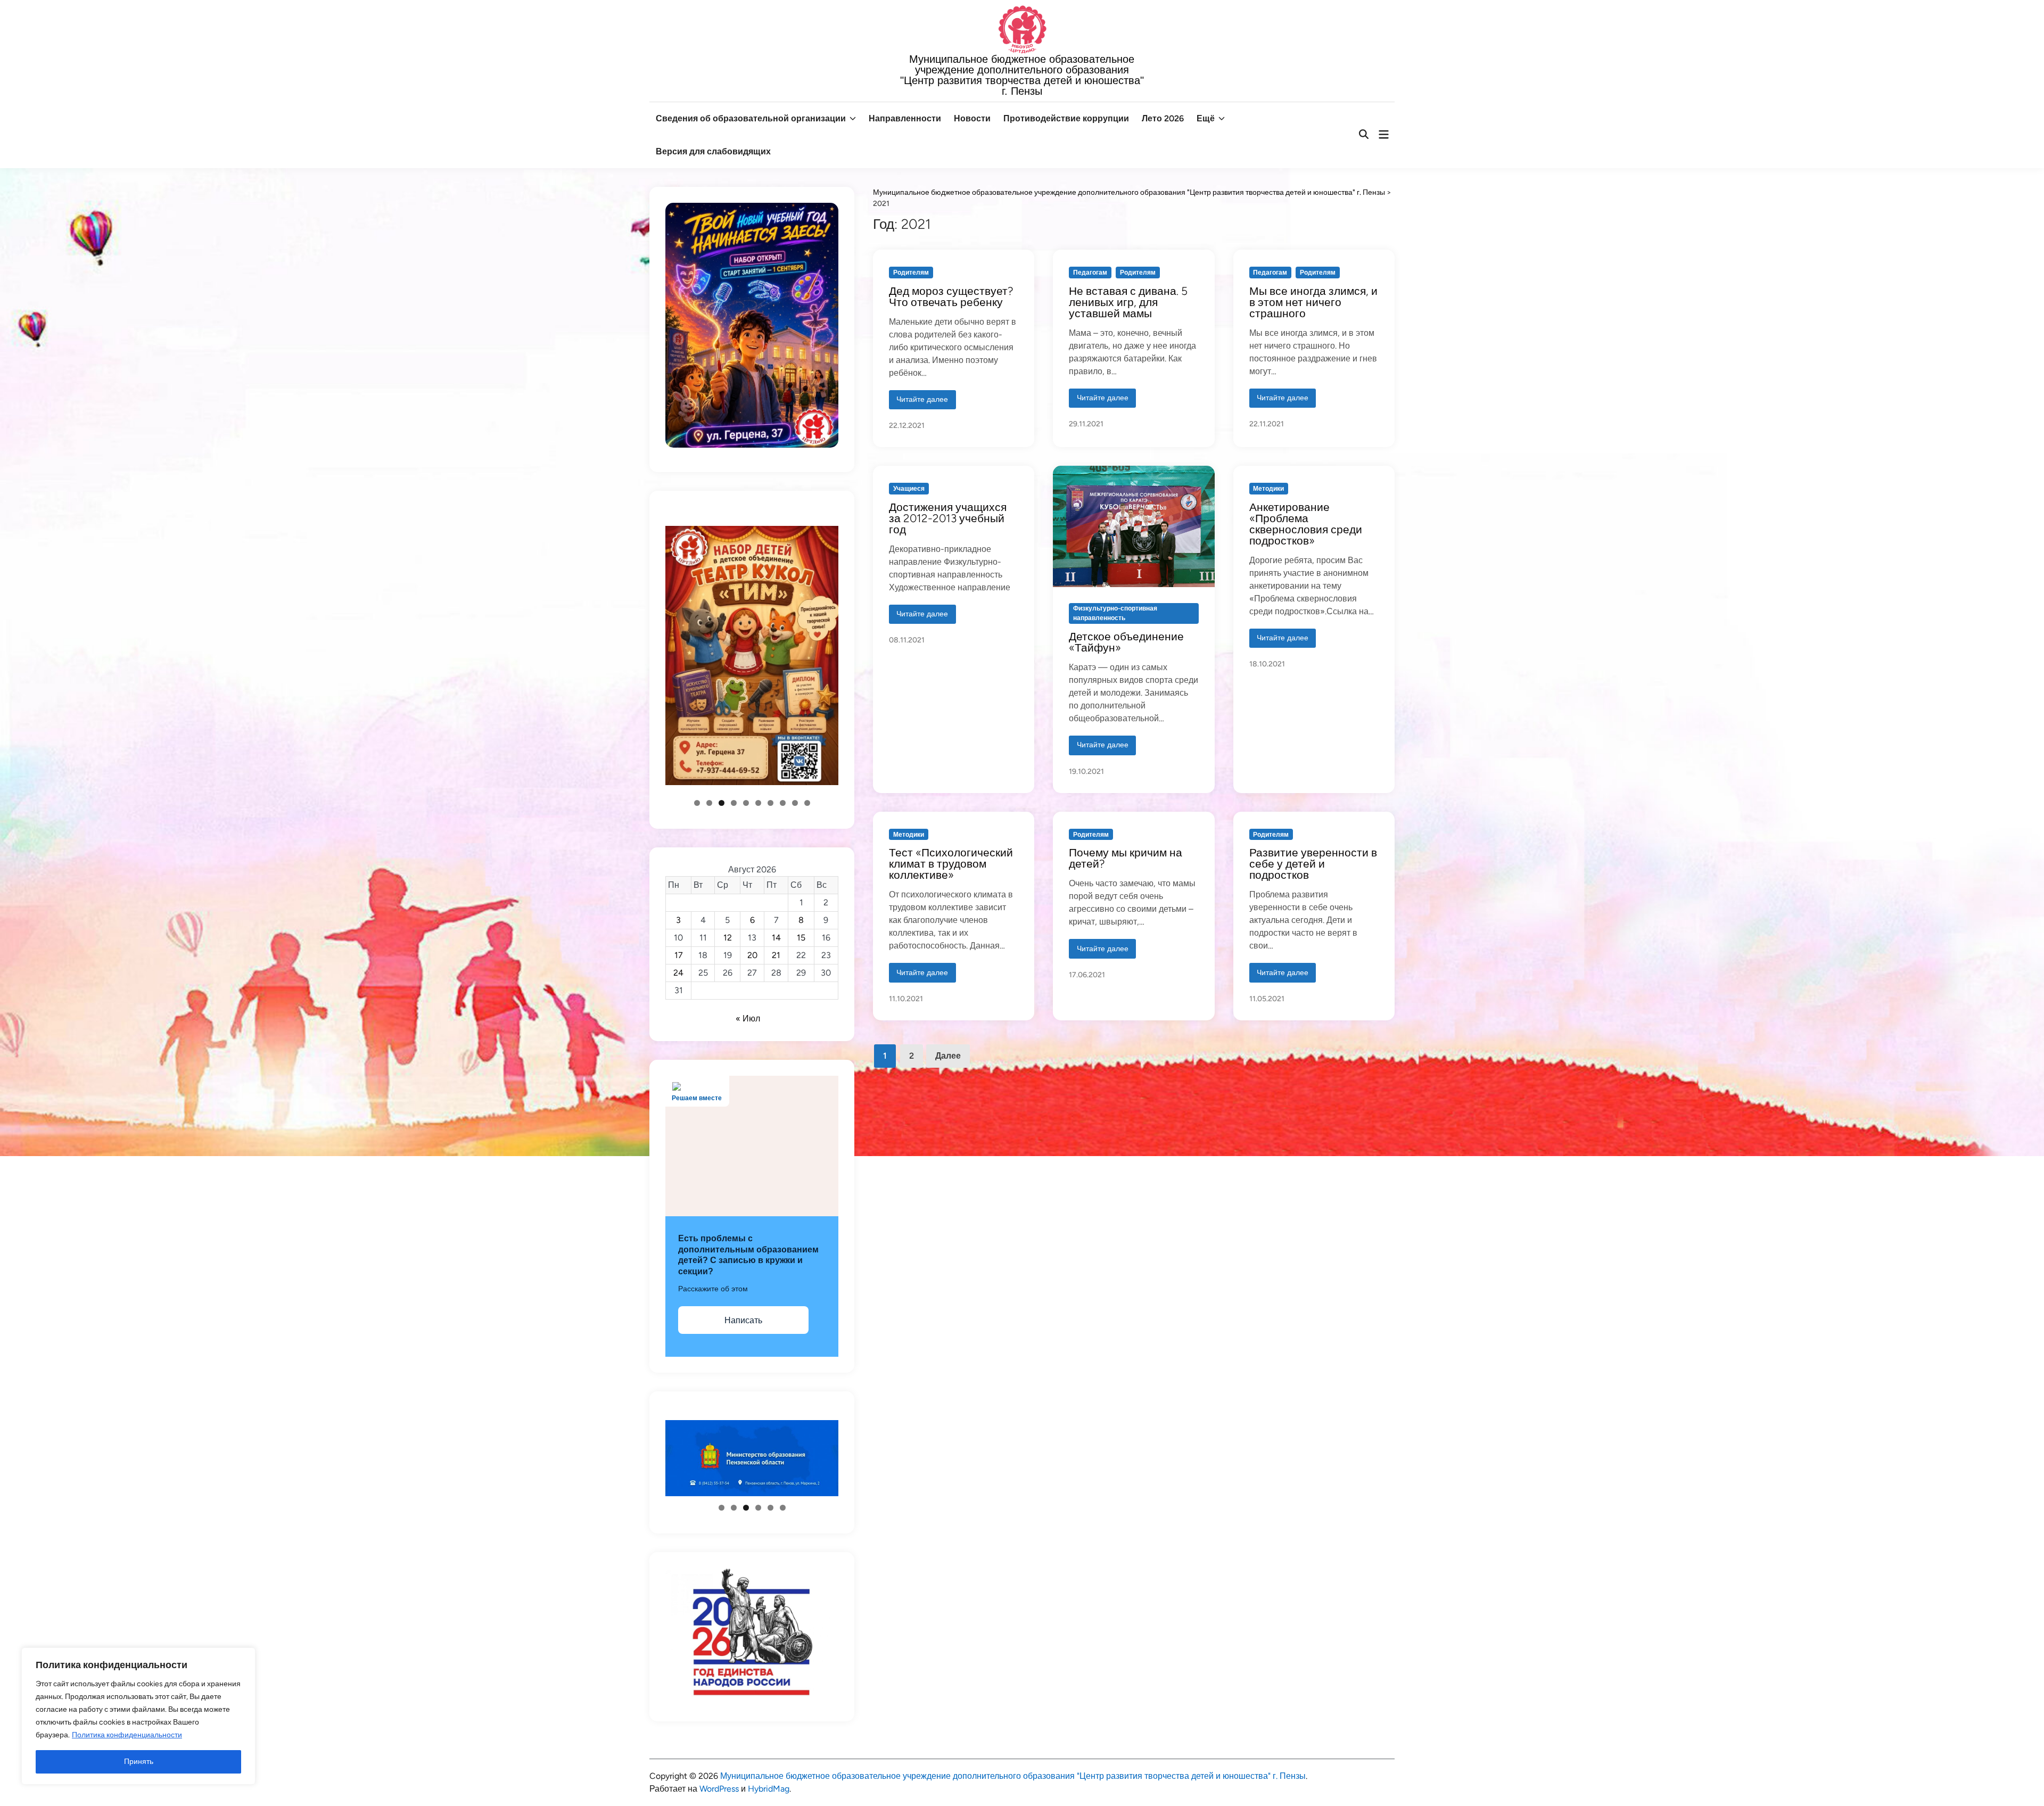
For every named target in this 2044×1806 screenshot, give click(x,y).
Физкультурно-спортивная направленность (1115, 613)
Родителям (911, 273)
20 (752, 955)
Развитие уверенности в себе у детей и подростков (1313, 864)
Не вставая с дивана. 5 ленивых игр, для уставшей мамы (1128, 302)
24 (678, 973)
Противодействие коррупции (1066, 118)
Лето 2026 (1163, 118)
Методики (1268, 489)
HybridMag (769, 1789)
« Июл (748, 1019)
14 (776, 938)
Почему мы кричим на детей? (1126, 858)
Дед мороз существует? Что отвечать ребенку (951, 296)
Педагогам (1090, 273)
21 (776, 955)
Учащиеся (909, 489)
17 (679, 955)
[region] (138, 1716)
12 (728, 938)
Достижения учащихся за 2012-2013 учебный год (948, 518)
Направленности (905, 118)
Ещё (1206, 118)
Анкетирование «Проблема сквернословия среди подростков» (1306, 524)
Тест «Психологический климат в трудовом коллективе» (951, 864)
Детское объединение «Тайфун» (1126, 642)
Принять (139, 1762)
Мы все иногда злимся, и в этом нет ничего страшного (1313, 302)
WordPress (719, 1789)
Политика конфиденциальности (127, 1735)
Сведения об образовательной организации (751, 118)
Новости (972, 118)
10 (807, 803)
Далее (948, 1056)
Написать (743, 1320)
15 (801, 938)
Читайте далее (922, 402)
